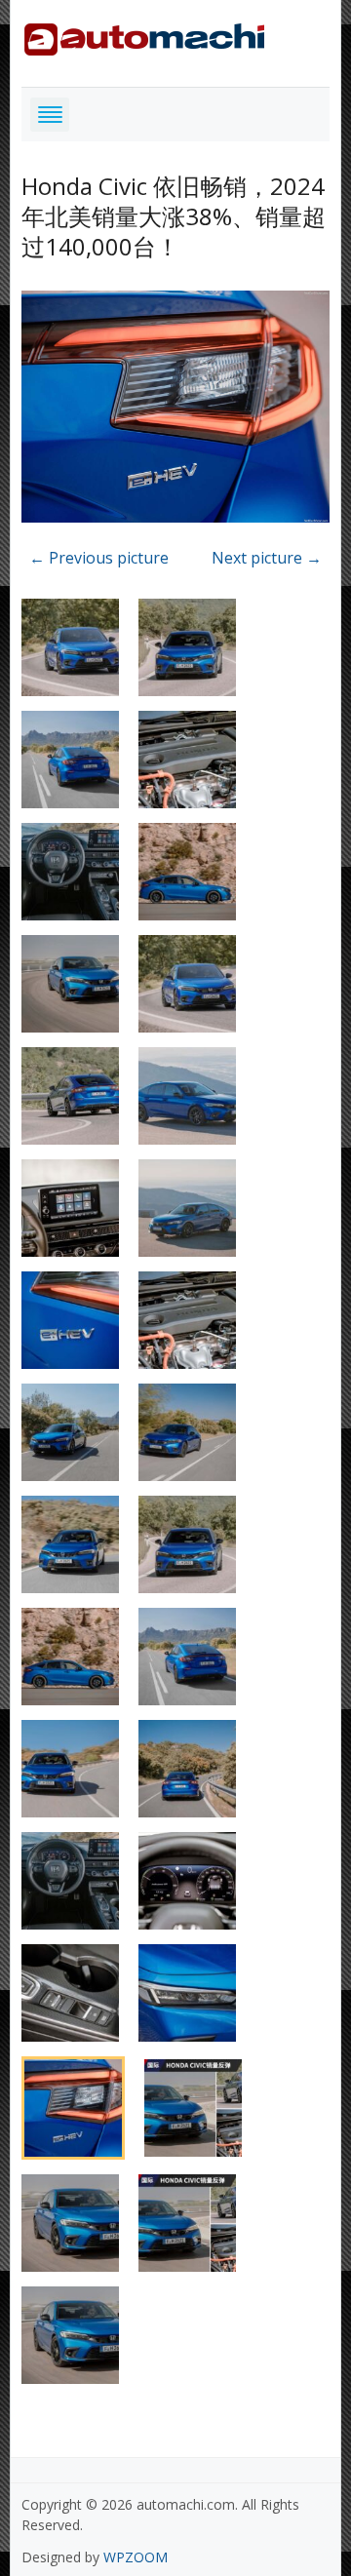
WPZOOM (136, 2557)
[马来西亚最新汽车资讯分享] (144, 36)
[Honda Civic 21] (176, 410)
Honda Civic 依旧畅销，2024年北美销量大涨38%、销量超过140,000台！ (174, 216)
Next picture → (267, 558)
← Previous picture (99, 558)
